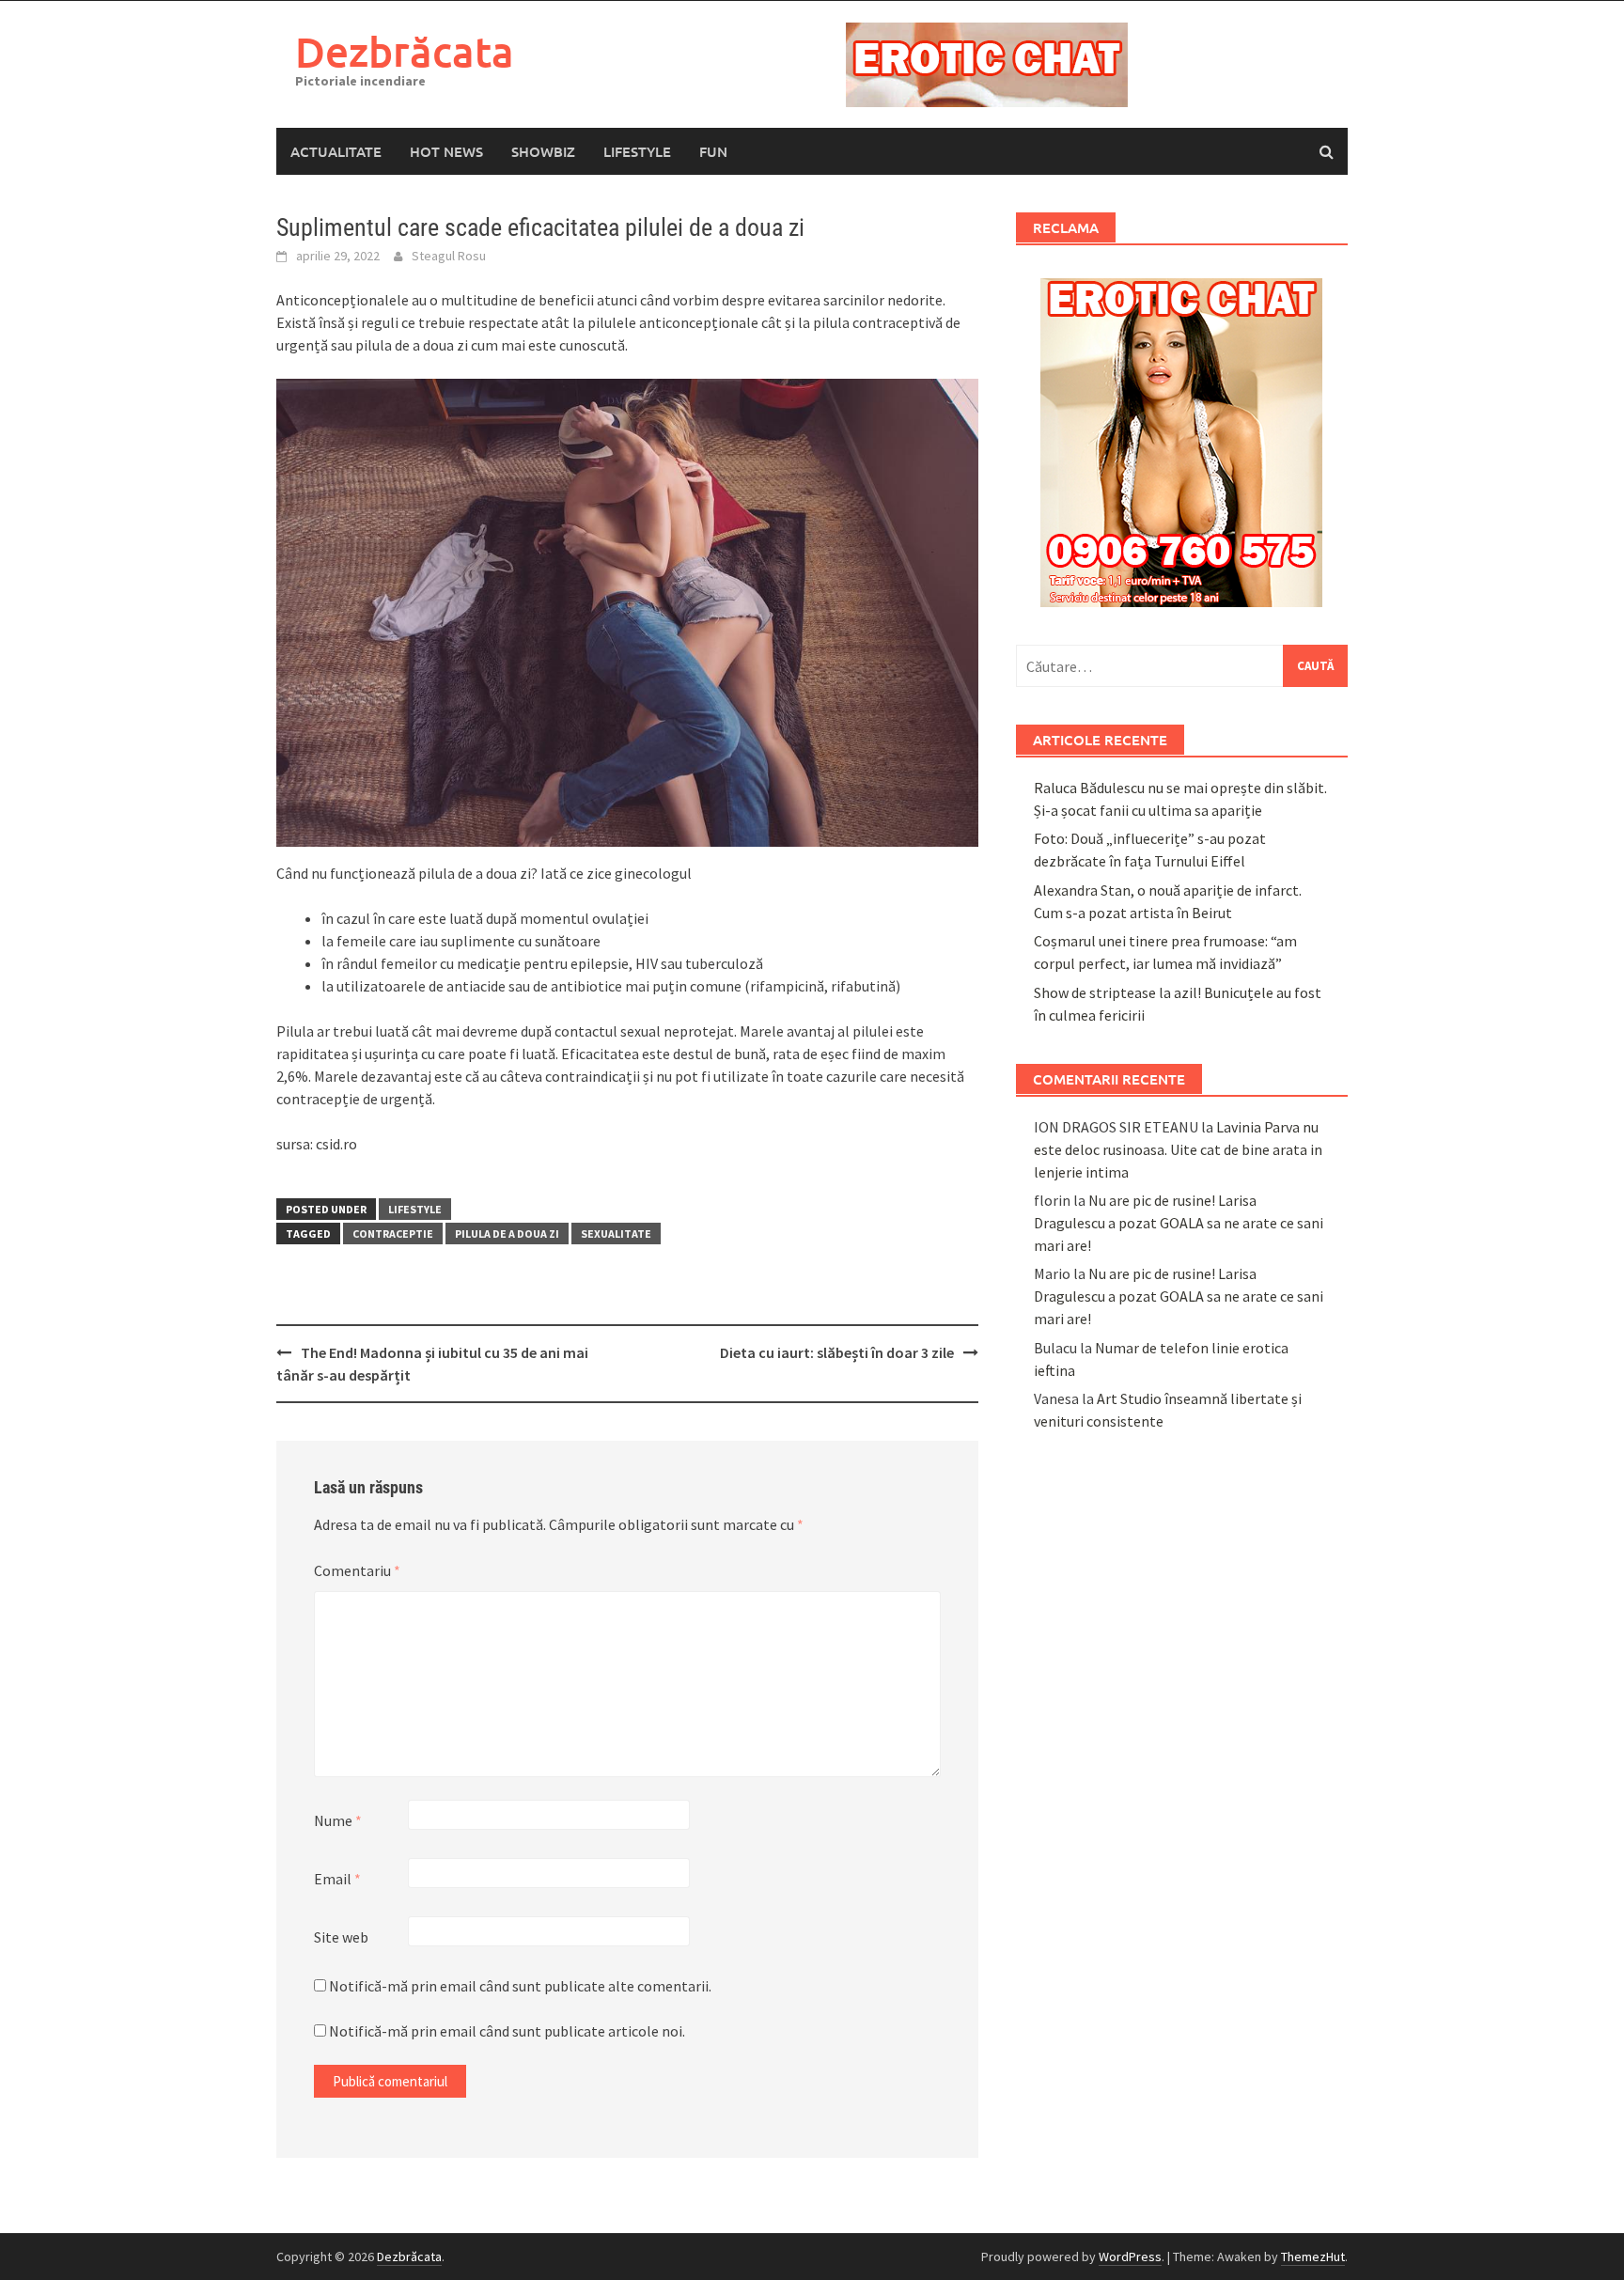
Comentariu (357, 1570)
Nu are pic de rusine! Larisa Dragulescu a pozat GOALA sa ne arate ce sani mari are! (1179, 1223)
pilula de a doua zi (507, 1234)
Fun (713, 151)
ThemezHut (1313, 2257)
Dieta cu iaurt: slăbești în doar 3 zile (837, 1352)
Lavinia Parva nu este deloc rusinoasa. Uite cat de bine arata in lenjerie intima (1178, 1149)
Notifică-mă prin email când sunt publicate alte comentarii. (520, 1986)
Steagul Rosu (449, 256)
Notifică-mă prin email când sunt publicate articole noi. (507, 2031)
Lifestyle (637, 151)
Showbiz (543, 151)
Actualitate (336, 151)
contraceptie (393, 1234)
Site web (341, 1937)
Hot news (446, 151)
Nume (338, 1820)
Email (337, 1879)
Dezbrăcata (405, 51)
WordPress (1130, 2257)
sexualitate (616, 1234)
